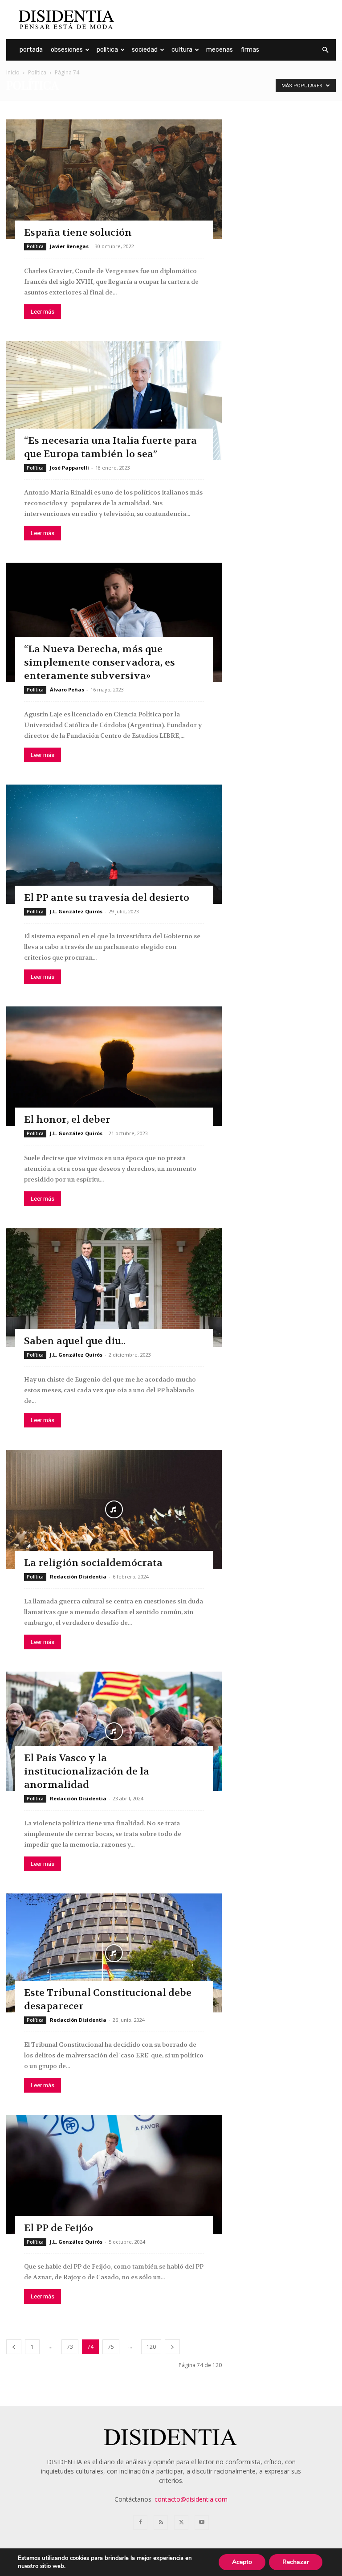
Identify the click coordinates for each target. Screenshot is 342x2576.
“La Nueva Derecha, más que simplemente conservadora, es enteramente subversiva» (100, 662)
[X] (181, 2523)
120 (151, 2347)
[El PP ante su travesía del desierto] (114, 844)
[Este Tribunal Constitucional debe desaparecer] (114, 1953)
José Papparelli (69, 468)
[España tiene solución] (114, 179)
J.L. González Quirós (76, 911)
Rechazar (296, 2562)
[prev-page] (14, 2347)
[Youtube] (202, 2523)
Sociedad (145, 50)
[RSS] (161, 2523)
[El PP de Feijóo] (114, 2175)
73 (70, 2347)
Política (107, 50)
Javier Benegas (69, 246)
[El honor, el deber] (114, 1066)
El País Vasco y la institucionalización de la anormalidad (87, 1771)
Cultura (182, 50)
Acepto (242, 2562)
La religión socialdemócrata (93, 1563)
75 (111, 2347)
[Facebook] (140, 2523)
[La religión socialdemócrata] (114, 1509)
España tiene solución (78, 233)
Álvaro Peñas (67, 689)
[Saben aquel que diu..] (114, 1288)
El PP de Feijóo (59, 2228)
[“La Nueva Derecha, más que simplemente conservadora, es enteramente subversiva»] (114, 622)
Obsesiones (67, 50)
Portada (31, 50)
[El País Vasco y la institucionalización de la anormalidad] (114, 1731)
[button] (325, 50)
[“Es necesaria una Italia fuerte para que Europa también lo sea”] (114, 401)
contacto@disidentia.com (191, 2499)
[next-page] (172, 2347)
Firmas (250, 50)
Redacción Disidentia (78, 1576)
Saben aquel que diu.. (75, 1341)
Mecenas (220, 50)
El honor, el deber (67, 1120)
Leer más (43, 312)
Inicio (13, 72)
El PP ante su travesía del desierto (107, 898)
